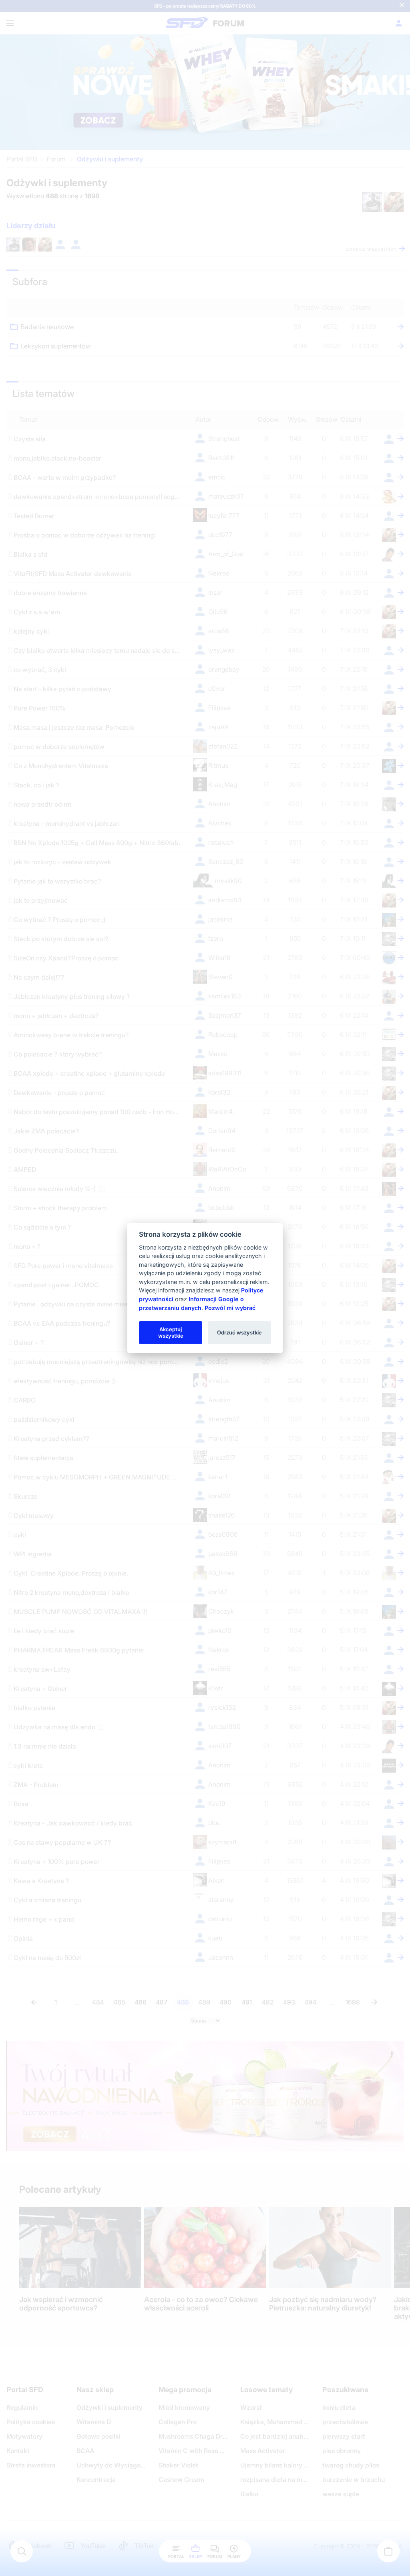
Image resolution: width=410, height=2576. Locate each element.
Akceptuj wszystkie (171, 1332)
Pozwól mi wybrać (230, 1307)
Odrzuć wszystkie (239, 1332)
